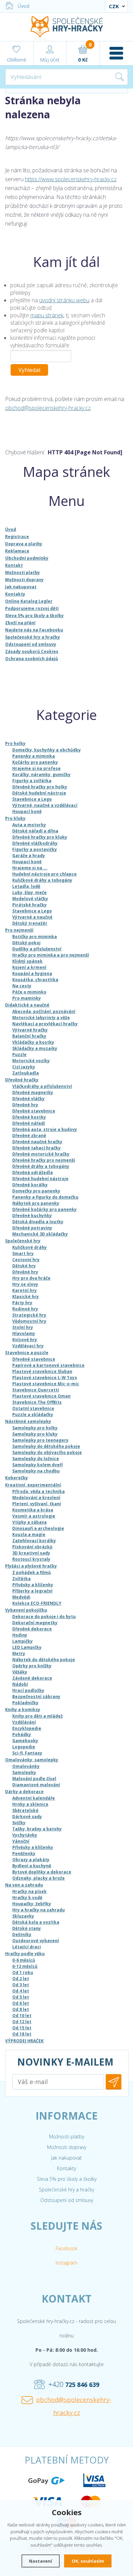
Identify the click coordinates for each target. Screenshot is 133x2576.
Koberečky (17, 1478)
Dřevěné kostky (29, 1117)
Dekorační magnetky (35, 1623)
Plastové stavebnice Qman (41, 1396)
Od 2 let (21, 1979)
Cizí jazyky (24, 1067)
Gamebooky (25, 1741)
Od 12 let (22, 2022)
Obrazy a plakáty (31, 1860)
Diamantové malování (36, 1785)
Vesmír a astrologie (34, 1516)
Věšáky (20, 1672)
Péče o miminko (29, 992)
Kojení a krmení (29, 967)
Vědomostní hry (29, 1321)
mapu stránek (47, 315)
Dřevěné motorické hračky (41, 1154)
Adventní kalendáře (34, 1798)
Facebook (66, 2248)
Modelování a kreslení (36, 1498)
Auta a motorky (29, 825)
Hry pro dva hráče (31, 1278)
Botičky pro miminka (35, 937)
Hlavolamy (24, 1333)
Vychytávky (25, 1835)
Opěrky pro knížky (32, 1666)
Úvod (24, 6)
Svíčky (19, 1823)
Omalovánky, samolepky (32, 1760)
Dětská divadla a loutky (38, 1222)
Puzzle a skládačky (33, 1414)
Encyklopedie (27, 1728)
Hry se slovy (25, 1284)
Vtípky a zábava (29, 1522)
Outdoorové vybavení (36, 1941)
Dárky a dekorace (24, 1792)
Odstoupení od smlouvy (67, 2200)
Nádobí (20, 1684)
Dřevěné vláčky (28, 1099)
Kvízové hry (25, 1340)
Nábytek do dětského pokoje (44, 1660)
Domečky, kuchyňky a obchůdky (47, 750)
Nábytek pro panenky (36, 1203)
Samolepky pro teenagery (40, 1440)
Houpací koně (27, 811)
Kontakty (66, 2168)
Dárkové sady (27, 1817)
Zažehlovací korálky (34, 1541)
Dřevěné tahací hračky (36, 1148)
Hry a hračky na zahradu (39, 1910)
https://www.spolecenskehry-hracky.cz (71, 179)
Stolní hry (23, 1327)
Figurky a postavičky (35, 849)
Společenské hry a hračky (66, 2190)
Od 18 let (22, 2034)
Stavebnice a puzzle (27, 1353)
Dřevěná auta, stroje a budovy (45, 1129)
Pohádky (22, 1734)
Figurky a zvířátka (32, 781)
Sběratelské (25, 1810)
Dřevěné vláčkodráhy (35, 843)
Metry (19, 1653)
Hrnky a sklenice (30, 1804)
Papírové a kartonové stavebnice (48, 1365)
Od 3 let (21, 1985)
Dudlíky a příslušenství (37, 949)
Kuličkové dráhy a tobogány (42, 880)
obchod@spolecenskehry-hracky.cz (48, 408)
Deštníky (22, 1934)
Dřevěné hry (25, 1105)
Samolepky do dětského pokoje (46, 1446)
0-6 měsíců (24, 1960)
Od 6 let (21, 2003)
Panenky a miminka (34, 756)
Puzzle (19, 1055)
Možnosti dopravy (67, 2147)
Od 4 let (21, 1991)
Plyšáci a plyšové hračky (31, 1566)
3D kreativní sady (31, 1553)
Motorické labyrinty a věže (41, 1018)
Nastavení (41, 2561)
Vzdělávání (24, 1722)
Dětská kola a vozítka (36, 1922)
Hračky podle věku (25, 1954)
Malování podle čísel (34, 1779)
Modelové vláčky (30, 899)
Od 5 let (21, 1997)
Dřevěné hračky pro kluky (40, 837)
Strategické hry (29, 1315)
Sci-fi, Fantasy (27, 1753)
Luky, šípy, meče (29, 892)
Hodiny (20, 1635)
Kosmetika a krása (33, 1510)
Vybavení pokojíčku (26, 1610)
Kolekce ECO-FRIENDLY (37, 1603)
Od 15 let (22, 2028)
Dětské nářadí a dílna (35, 831)
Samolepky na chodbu (36, 1471)
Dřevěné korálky (30, 1185)
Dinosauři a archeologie (38, 1528)
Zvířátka (21, 1579)
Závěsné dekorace (32, 1678)
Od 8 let (21, 2009)
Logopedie (24, 1747)
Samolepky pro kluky (35, 1434)
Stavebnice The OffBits (37, 1402)
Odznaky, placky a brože (39, 1878)
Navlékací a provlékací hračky (45, 1024)
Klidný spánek (27, 961)
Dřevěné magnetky (33, 1092)
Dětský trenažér (30, 923)
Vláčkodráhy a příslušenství (42, 1086)
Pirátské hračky (29, 905)
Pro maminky (27, 998)
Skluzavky (23, 1916)
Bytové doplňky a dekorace (42, 1872)
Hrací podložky (28, 1690)
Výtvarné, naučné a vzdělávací (45, 805)
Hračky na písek (29, 1891)
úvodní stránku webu (64, 300)
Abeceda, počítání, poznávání (44, 1011)
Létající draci (27, 1947)
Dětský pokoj (26, 943)
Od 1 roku (23, 1972)
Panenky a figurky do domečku (45, 1197)
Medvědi (21, 1597)
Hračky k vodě (27, 1898)
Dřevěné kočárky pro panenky (45, 1209)
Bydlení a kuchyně (32, 1866)
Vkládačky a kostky (33, 1042)
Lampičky (23, 1641)
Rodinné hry (25, 1309)
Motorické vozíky (31, 1061)
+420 (74, 2384)
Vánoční (21, 1841)
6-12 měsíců (25, 1966)
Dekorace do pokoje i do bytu (44, 1617)
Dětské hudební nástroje (39, 793)
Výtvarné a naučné (32, 917)
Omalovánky (26, 1766)
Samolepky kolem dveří (38, 1465)
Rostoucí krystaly (31, 1559)
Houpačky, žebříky (32, 1904)
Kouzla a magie (29, 1534)
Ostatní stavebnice (33, 1408)
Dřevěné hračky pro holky (40, 787)
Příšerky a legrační (32, 1591)
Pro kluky (15, 818)
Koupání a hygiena (32, 973)
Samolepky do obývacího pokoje (47, 1452)
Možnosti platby (67, 2137)
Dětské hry (24, 1266)
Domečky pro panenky (36, 1191)
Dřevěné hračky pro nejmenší (44, 1160)
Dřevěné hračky (22, 1080)
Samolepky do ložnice (36, 1459)
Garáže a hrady (29, 856)
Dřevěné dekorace (32, 1629)
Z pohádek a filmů (32, 1572)
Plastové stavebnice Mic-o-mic (46, 1384)
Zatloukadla (26, 1073)
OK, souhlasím (88, 2561)
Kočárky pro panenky (35, 762)
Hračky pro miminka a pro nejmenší (51, 955)
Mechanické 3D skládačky (40, 1234)
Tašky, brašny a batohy (37, 1829)
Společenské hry (23, 1241)
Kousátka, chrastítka (35, 980)
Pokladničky (25, 1703)
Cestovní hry (26, 1260)
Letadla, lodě (26, 886)
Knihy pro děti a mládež (38, 1716)
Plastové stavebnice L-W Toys (45, 1378)
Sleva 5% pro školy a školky (67, 2179)
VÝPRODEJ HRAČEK (24, 2041)
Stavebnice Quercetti (36, 1390)
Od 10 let (22, 2016)
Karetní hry (25, 1290)
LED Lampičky (27, 1647)
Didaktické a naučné (27, 1005)
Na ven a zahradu (24, 1885)
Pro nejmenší (19, 930)
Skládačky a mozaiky (35, 1048)
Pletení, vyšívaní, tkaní (37, 1504)
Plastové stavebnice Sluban (42, 1371)
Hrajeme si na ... (30, 868)
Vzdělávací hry (28, 1346)
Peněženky (24, 1853)
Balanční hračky (29, 1036)
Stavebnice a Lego (32, 799)
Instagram (66, 2263)
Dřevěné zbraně (29, 1136)
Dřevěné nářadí (29, 1123)
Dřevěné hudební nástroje (40, 1179)
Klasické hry (26, 1297)
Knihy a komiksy (23, 1710)
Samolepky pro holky (35, 1428)
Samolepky (24, 1772)
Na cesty (22, 986)
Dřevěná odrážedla (33, 1172)
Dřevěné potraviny (32, 1228)
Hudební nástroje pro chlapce (45, 874)
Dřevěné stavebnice (34, 1111)
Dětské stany (27, 1928)
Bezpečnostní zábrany (36, 1697)
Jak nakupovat (66, 2158)
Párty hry (22, 1303)
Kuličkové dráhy (29, 1247)
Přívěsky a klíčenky (33, 1585)
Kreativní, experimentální (33, 1485)
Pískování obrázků (32, 1547)
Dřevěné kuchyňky (32, 1216)
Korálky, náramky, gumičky (41, 775)
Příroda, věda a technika (39, 1491)
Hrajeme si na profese (36, 768)
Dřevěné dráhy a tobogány (41, 1166)
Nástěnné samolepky (28, 1421)
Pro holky (15, 743)
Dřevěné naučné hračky (37, 1142)
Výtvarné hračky (30, 1030)
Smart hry (23, 1253)
